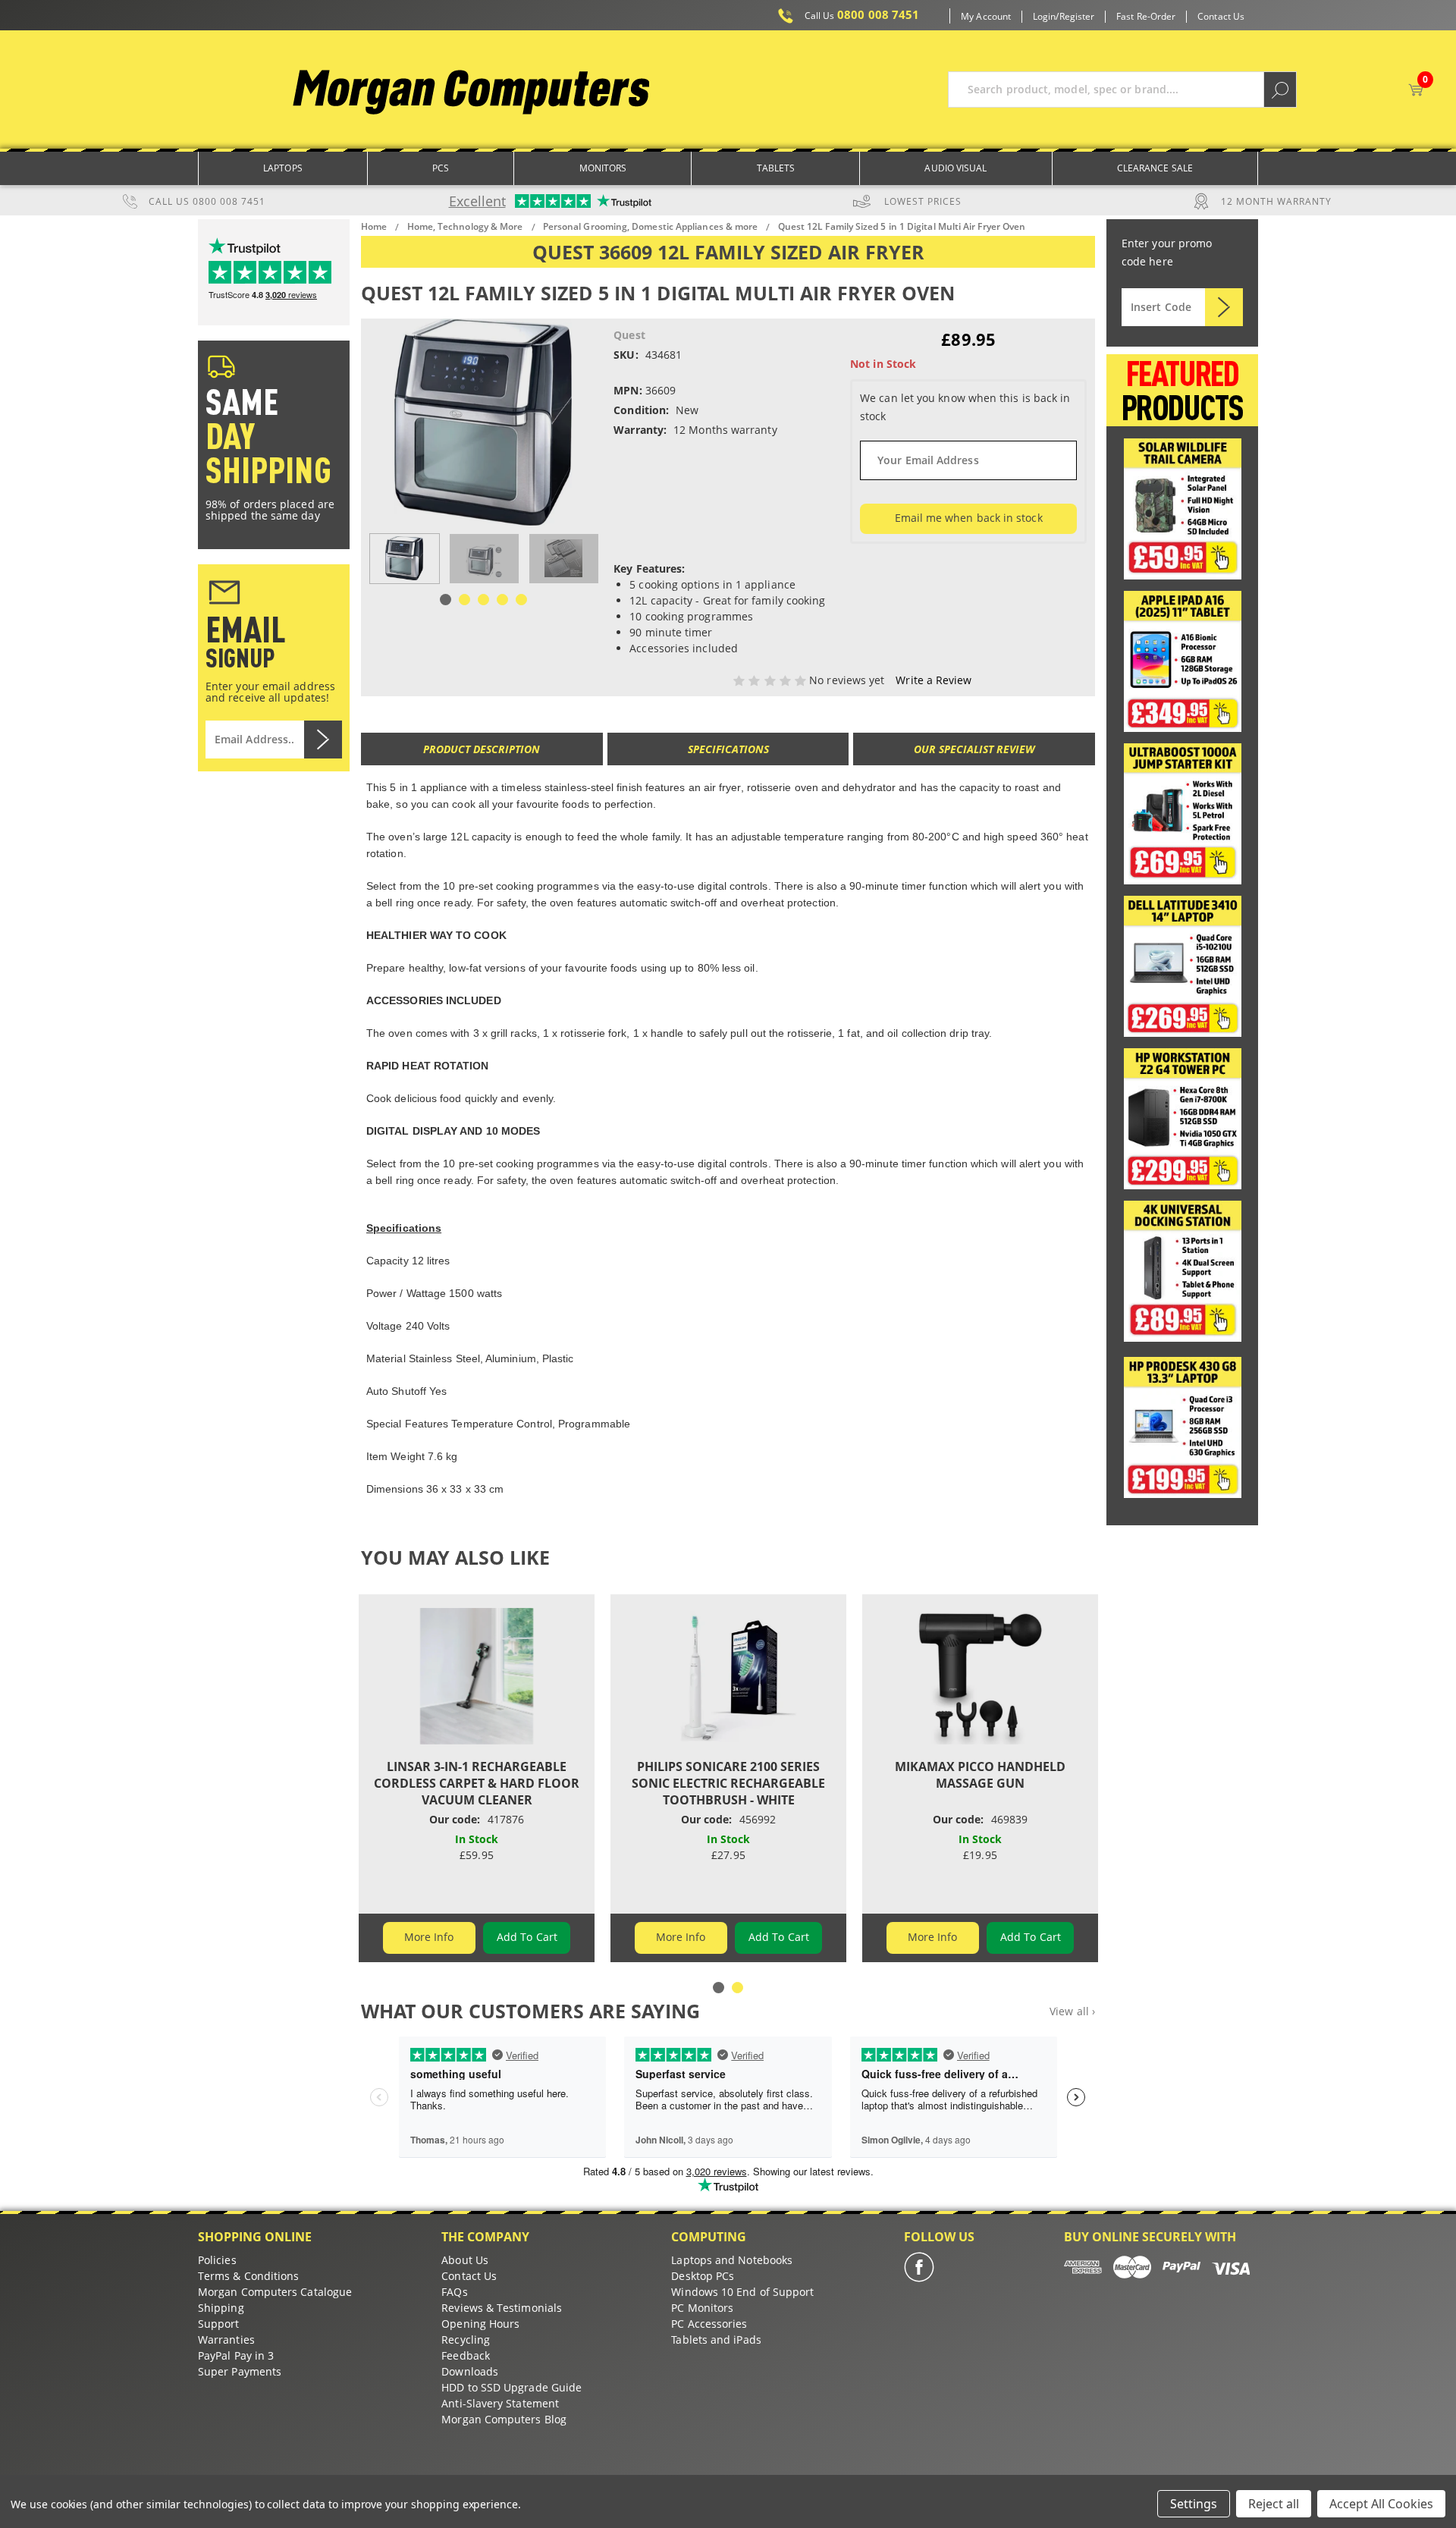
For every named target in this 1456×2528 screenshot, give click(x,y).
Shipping (221, 2308)
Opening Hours (480, 2324)
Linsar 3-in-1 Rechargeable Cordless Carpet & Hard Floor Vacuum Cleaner (477, 1783)
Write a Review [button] (934, 680)
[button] (1183, 509)
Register (1077, 17)
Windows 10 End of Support (742, 2292)
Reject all (1274, 2504)
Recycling (466, 2340)
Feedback (466, 2355)
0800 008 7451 (862, 15)
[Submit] (1224, 307)
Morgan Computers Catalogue (275, 2292)
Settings (1194, 2504)
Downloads (470, 2371)
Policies (217, 2260)
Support (219, 2324)
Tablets (776, 168)
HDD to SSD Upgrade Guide (511, 2387)
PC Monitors (702, 2308)
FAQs (454, 2292)
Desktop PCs (703, 2276)
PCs (441, 168)
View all (1072, 2011)
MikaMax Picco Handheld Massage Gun (980, 1775)
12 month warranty (1276, 201)
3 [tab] (483, 600)
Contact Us (1221, 17)
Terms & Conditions (248, 2276)
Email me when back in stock (969, 518)
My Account (986, 17)
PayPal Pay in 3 (236, 2355)
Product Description (482, 749)
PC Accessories (709, 2324)
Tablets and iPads (716, 2340)
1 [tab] (446, 600)
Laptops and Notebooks (732, 2260)
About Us (465, 2260)
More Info (429, 1937)
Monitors (603, 168)
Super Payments (240, 2371)
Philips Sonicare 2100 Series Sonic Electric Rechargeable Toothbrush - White (728, 1783)
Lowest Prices (923, 201)
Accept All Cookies (1381, 2504)
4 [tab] (502, 600)
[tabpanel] (405, 559)
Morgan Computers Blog (504, 2419)
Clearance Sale (1155, 168)
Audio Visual (955, 168)
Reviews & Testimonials (502, 2308)
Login (1044, 17)
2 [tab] (464, 600)
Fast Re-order (1146, 17)
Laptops (283, 168)
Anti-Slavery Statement (500, 2403)
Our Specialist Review (974, 749)
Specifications (728, 749)
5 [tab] (521, 600)
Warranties (226, 2340)
